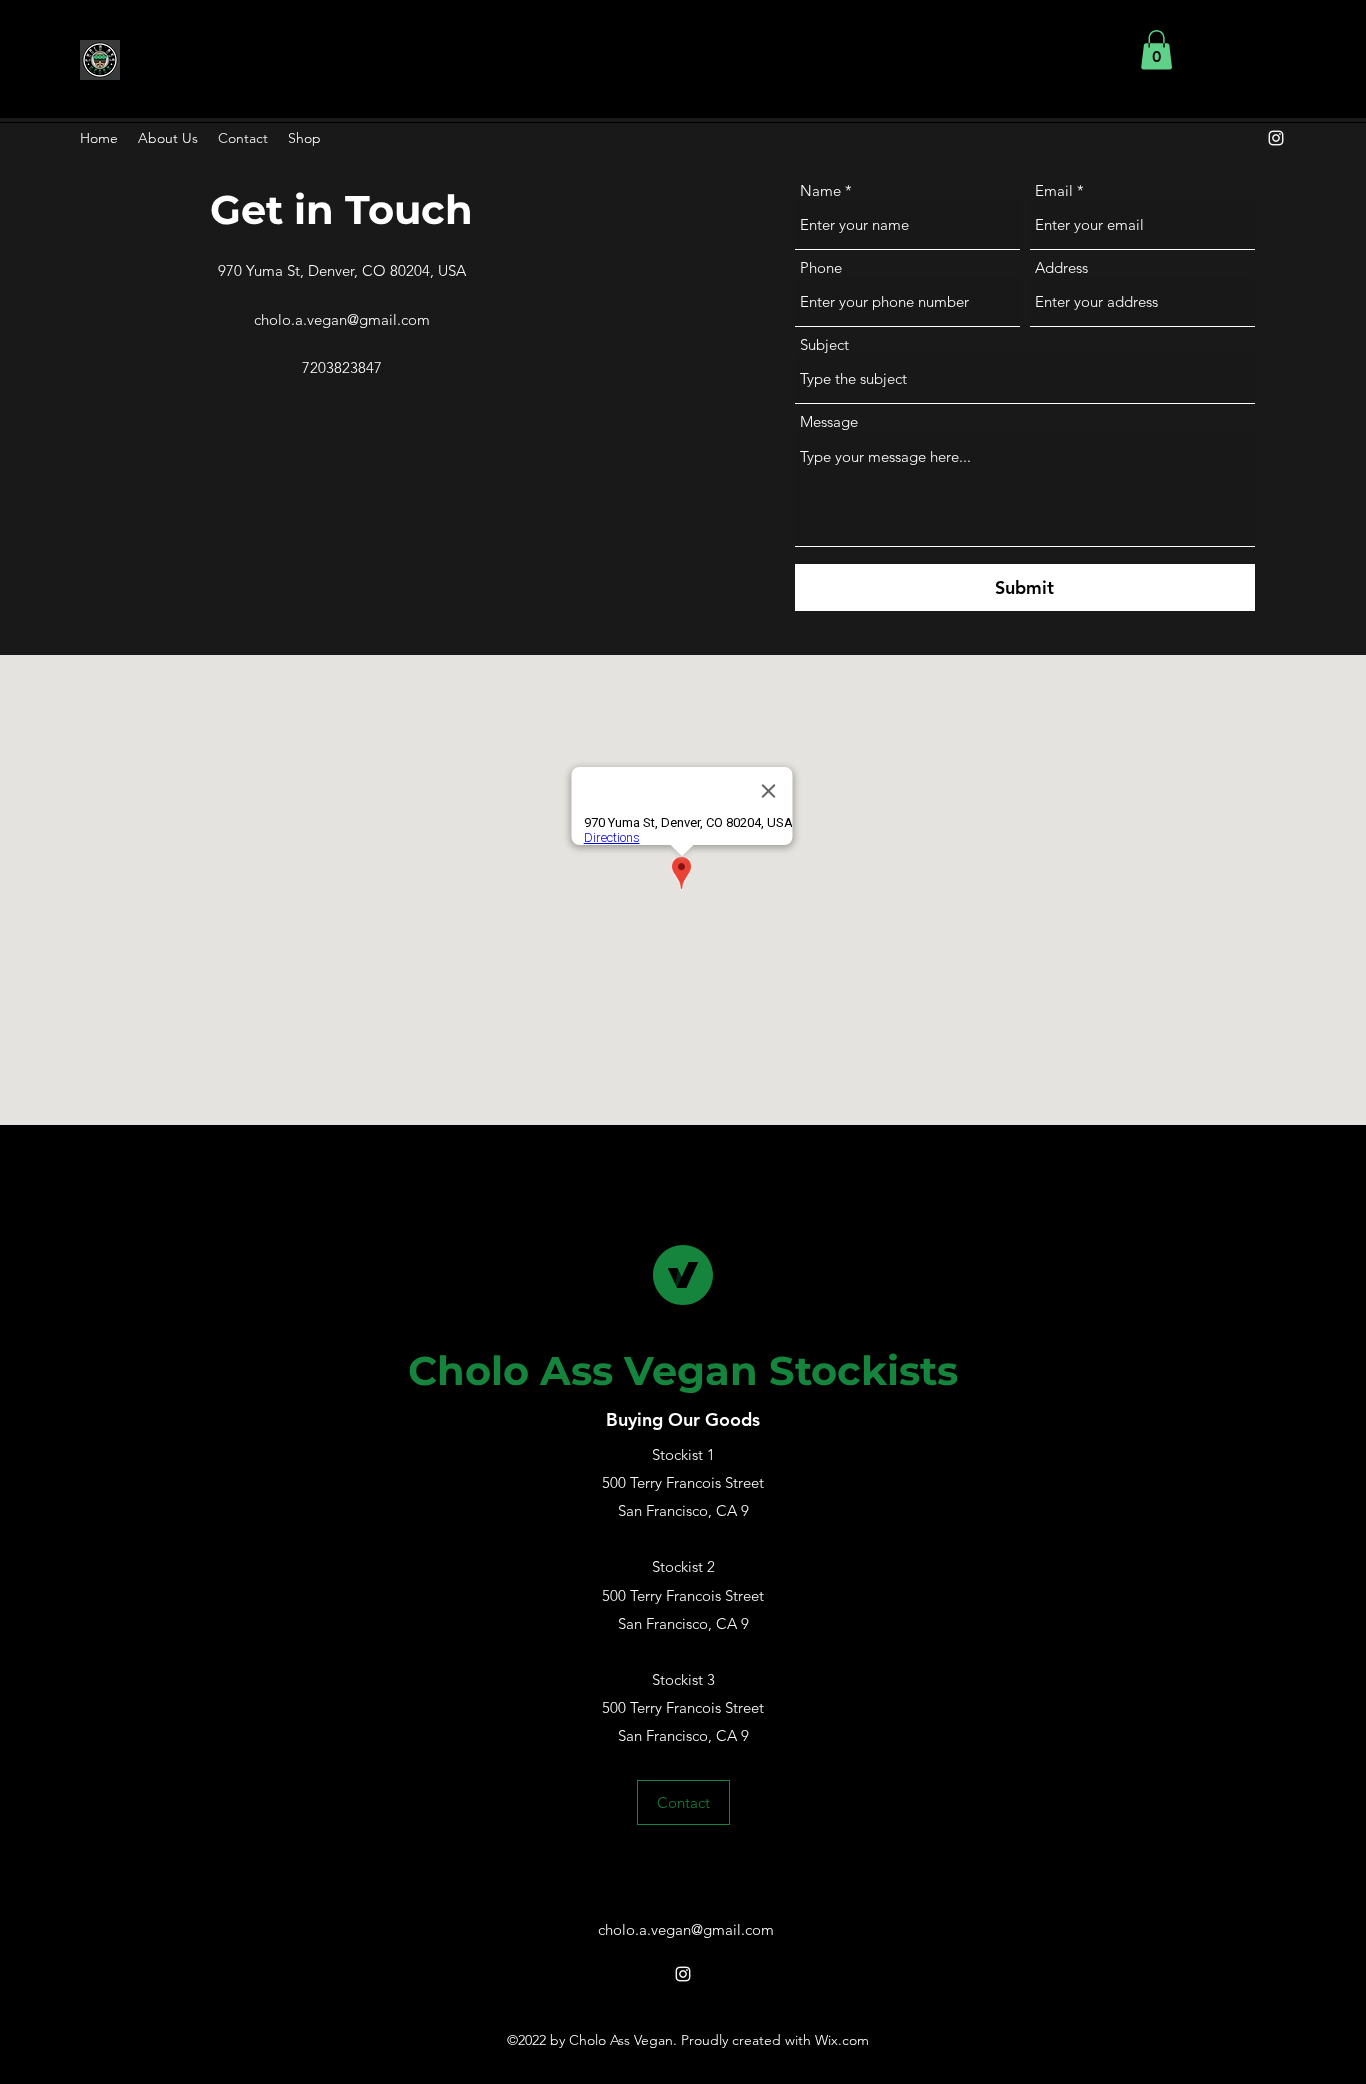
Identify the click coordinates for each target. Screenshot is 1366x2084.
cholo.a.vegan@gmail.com (342, 319)
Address (1061, 267)
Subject (824, 344)
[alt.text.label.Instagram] (1276, 138)
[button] (1156, 49)
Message (829, 421)
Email (1054, 190)
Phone (821, 267)
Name (820, 190)
